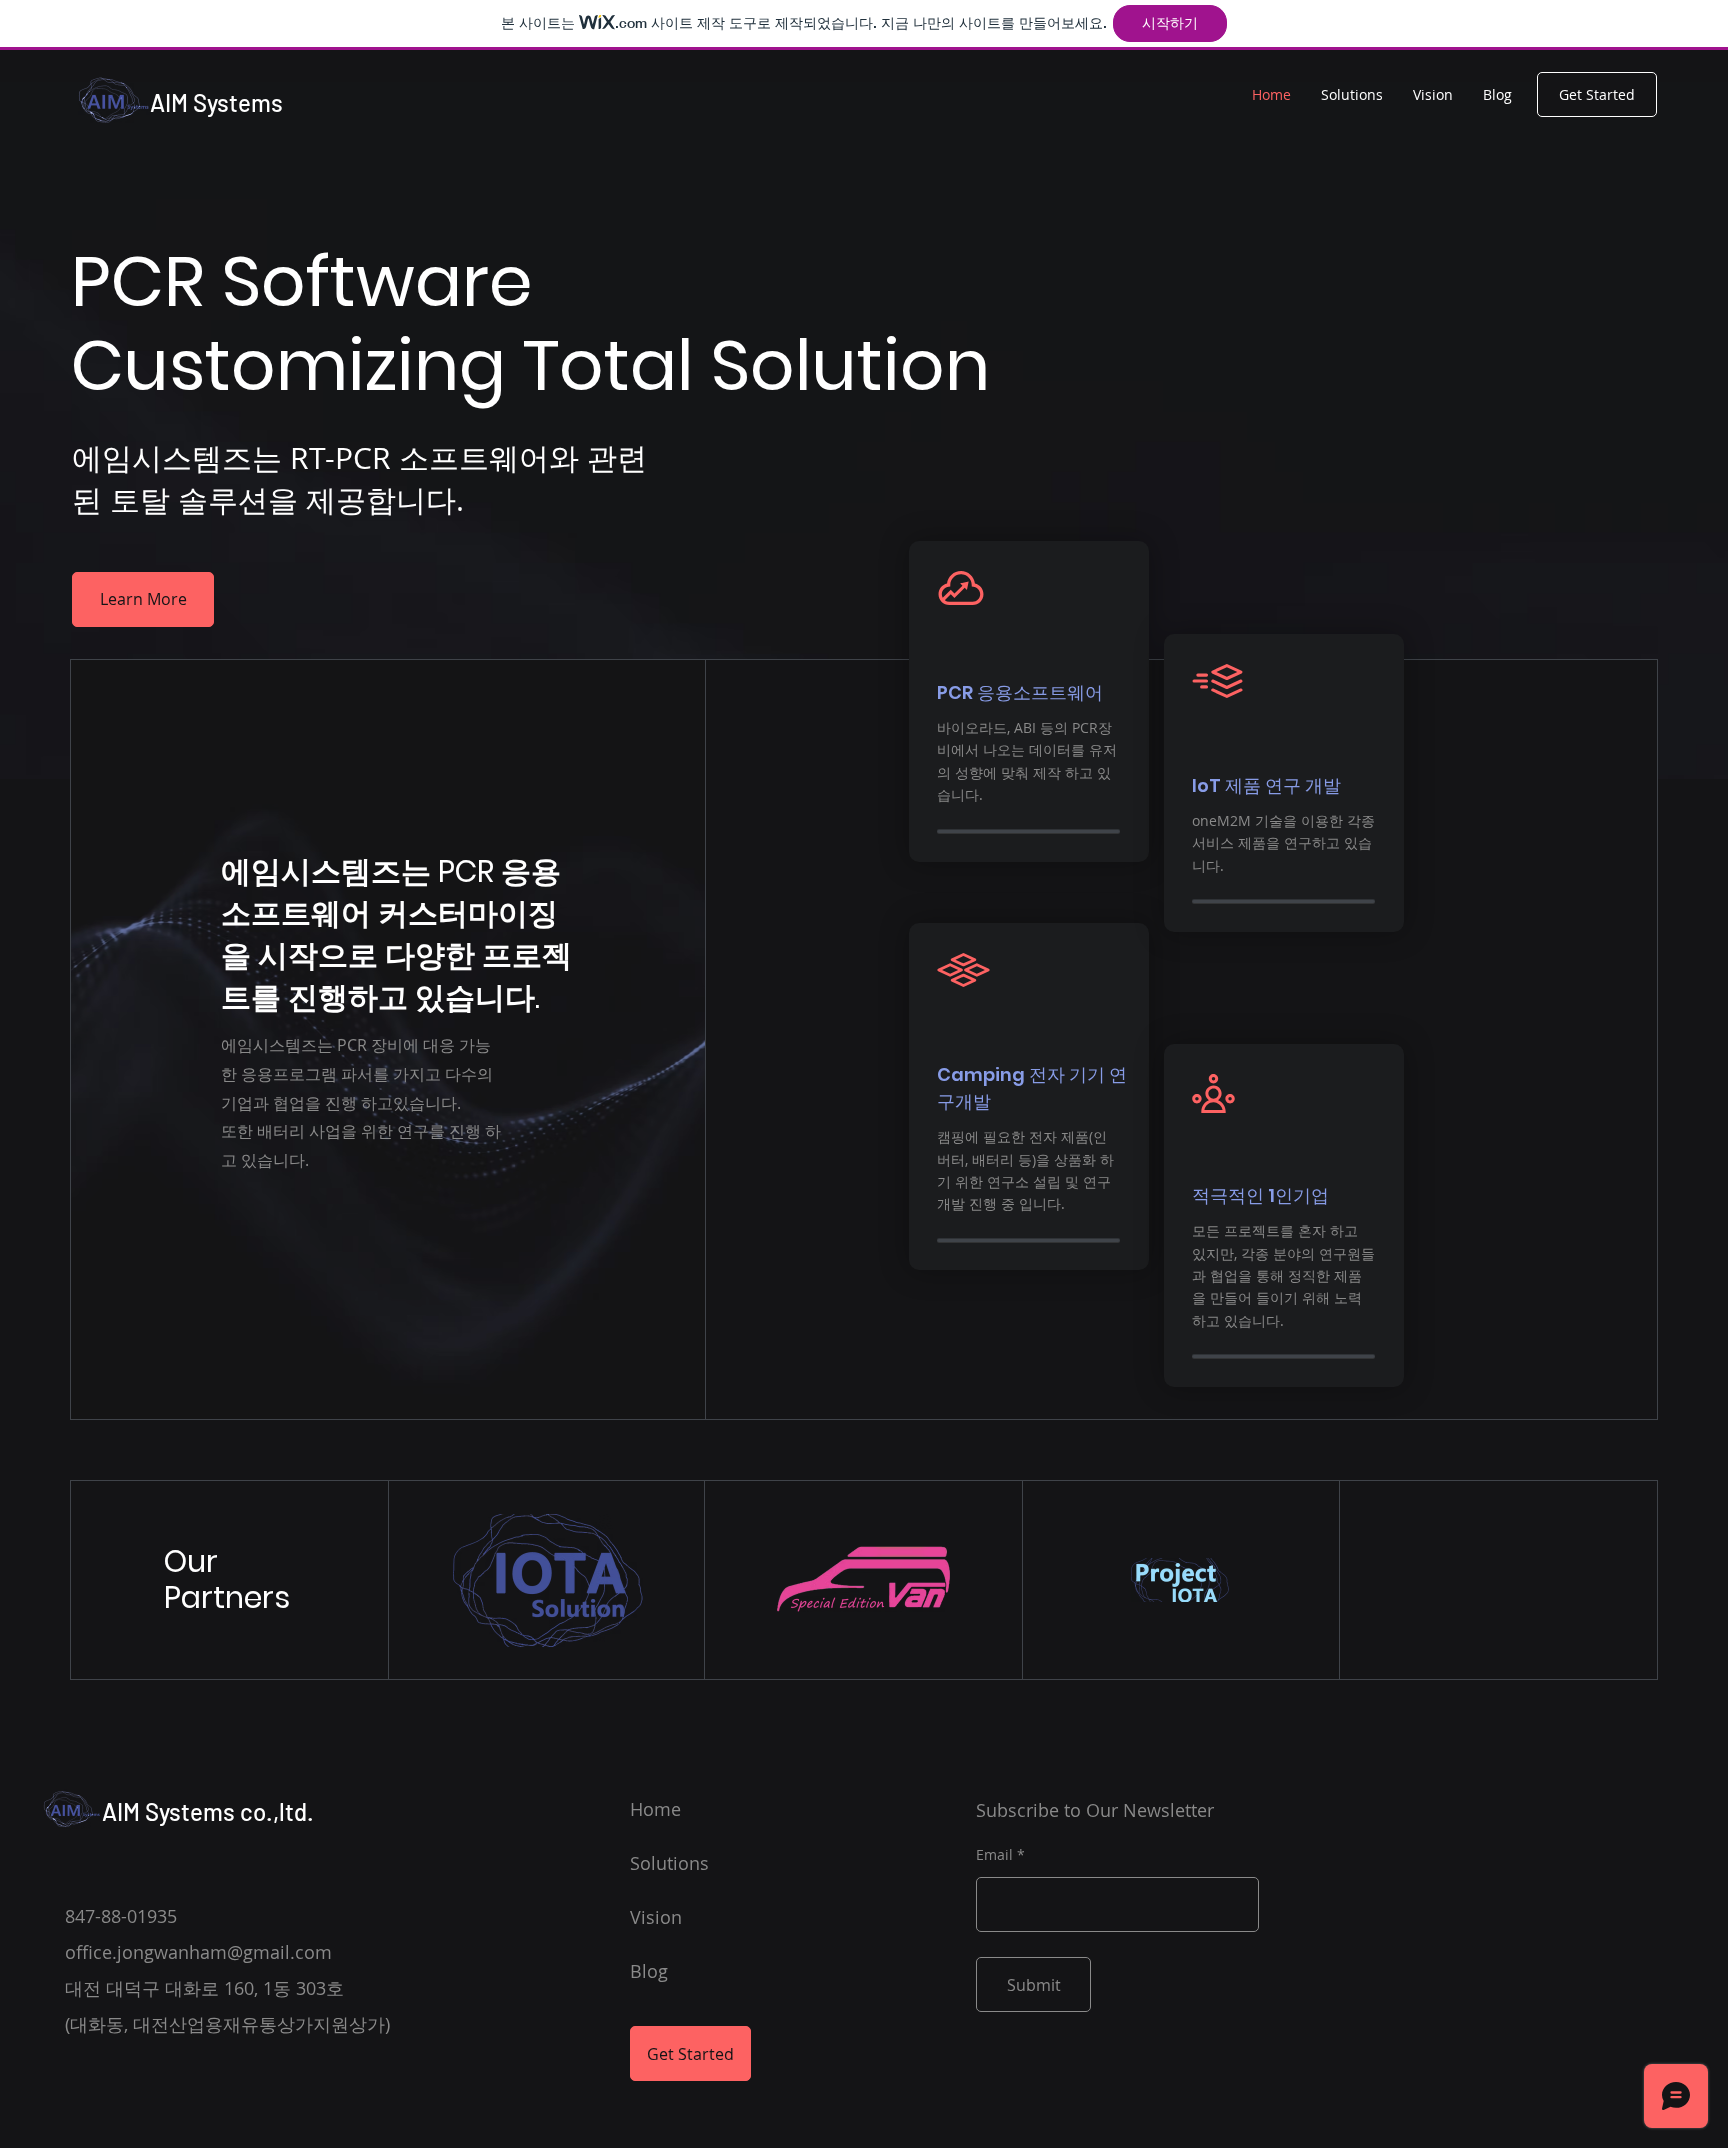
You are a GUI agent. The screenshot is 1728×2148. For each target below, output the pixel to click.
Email (994, 1855)
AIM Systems (216, 102)
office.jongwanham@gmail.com (198, 1952)
